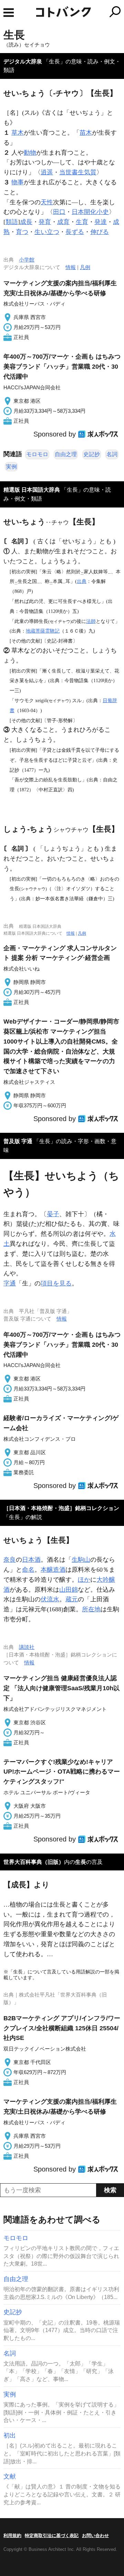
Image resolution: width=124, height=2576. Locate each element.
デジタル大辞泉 (23, 61)
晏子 (53, 1214)
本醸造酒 (53, 1570)
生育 (82, 222)
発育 (45, 222)
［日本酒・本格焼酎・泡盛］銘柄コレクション (61, 1508)
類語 (12, 222)
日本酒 (31, 1560)
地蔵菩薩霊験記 (43, 631)
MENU (9, 13)
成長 (26, 222)
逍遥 (47, 172)
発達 (101, 222)
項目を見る (56, 1283)
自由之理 (66, 454)
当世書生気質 (78, 172)
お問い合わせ (95, 2536)
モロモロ (37, 454)
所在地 (91, 1609)
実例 (11, 467)
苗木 (86, 133)
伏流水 (50, 1599)
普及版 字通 (18, 1141)
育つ (22, 232)
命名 (28, 1570)
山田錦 (69, 1590)
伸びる (100, 232)
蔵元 (72, 1599)
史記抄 (92, 454)
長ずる (75, 232)
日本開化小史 (90, 212)
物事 (18, 182)
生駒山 (81, 1560)
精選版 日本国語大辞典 (32, 490)
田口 (59, 212)
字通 (10, 1283)
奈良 (10, 1560)
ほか (84, 1580)
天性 (47, 202)
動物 (30, 153)
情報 (71, 267)
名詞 (112, 454)
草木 (18, 133)
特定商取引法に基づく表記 (52, 2536)
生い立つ (47, 232)
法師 (91, 621)
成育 (63, 222)
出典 (82, 581)
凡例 (85, 267)
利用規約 (12, 2536)
